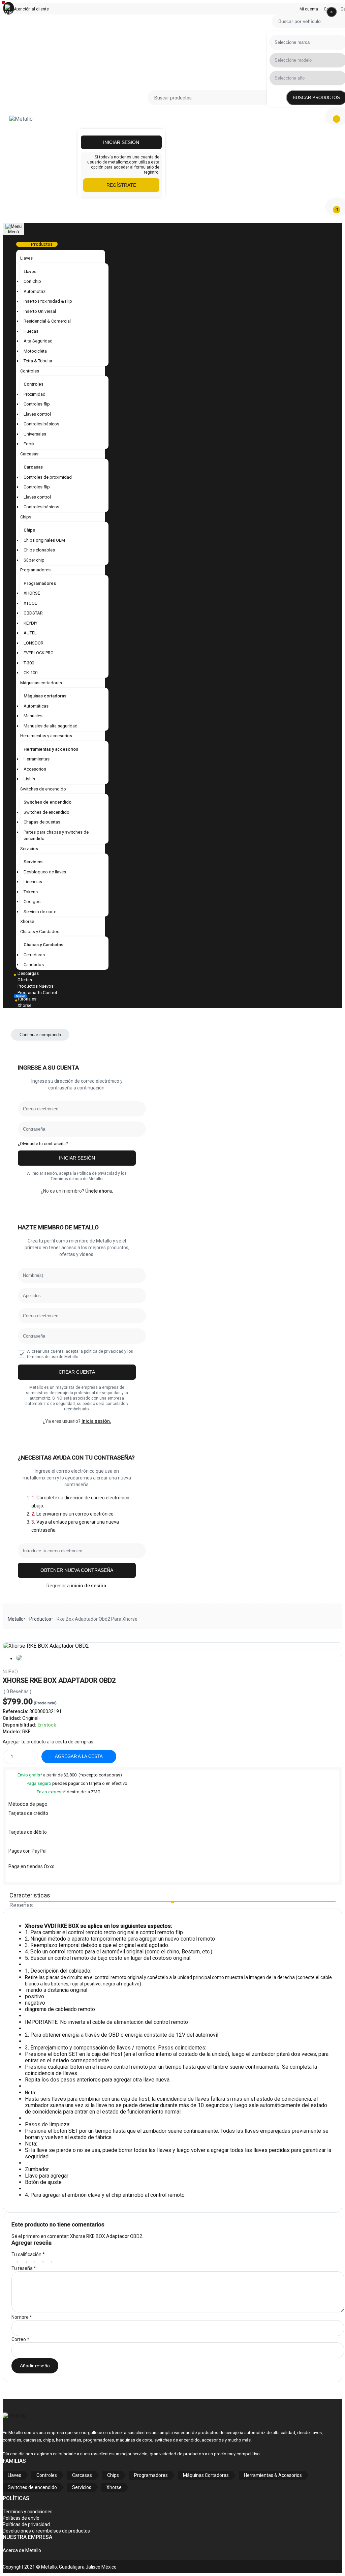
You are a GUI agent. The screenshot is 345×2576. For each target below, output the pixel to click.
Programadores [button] (35, 570)
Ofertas (25, 980)
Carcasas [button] (29, 454)
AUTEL (30, 633)
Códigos (32, 902)
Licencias (33, 882)
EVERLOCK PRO (39, 653)
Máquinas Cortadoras (206, 2475)
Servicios (33, 862)
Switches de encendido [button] (43, 789)
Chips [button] (26, 517)
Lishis (29, 779)
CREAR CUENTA (77, 1372)
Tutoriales (27, 999)
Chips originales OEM (44, 540)
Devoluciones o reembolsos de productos (46, 2531)
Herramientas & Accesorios (273, 2475)
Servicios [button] (29, 849)
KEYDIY (30, 623)
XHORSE (32, 593)
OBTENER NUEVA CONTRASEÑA (77, 1570)
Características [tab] (30, 1895)
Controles (34, 384)
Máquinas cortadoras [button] (41, 683)
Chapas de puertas (42, 822)
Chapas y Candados (43, 945)
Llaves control (37, 414)
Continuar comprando (40, 1035)
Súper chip (34, 560)
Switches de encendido (48, 802)
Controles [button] (30, 371)
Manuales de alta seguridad (51, 726)
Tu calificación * (28, 2254)
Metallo (16, 1619)
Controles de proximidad (48, 477)
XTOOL (30, 603)
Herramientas (37, 759)
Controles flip (37, 404)
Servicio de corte (40, 912)
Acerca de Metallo (22, 2550)
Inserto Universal (40, 311)
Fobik (29, 444)
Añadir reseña (35, 2366)
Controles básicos (41, 424)
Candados (34, 965)
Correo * (20, 2339)
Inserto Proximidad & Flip (48, 301)
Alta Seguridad (38, 341)
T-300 (29, 663)
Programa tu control (37, 993)
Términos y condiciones (28, 2512)
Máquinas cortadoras (45, 696)
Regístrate (121, 185)
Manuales (33, 716)
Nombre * (22, 2317)
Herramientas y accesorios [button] (46, 736)
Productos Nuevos (36, 986)
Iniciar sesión (121, 142)
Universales (35, 434)
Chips (29, 530)
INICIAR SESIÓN (77, 1158)
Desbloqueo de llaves (45, 872)
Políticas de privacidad (26, 2524)
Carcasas (33, 467)
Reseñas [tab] (21, 1905)
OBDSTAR (33, 613)
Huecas (31, 331)
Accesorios (35, 769)
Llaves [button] (26, 258)
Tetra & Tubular (38, 361)
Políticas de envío (21, 2518)
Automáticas (36, 706)
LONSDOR (34, 643)
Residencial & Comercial (47, 321)
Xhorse (27, 921)
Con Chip (32, 281)
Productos (40, 1619)
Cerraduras (34, 955)
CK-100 (30, 673)
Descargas (28, 973)
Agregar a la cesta (79, 1756)
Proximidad (35, 394)
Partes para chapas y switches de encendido (56, 835)
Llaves (30, 272)
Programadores (40, 583)
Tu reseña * (24, 2268)
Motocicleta (35, 351)
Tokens (31, 892)
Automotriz (35, 291)
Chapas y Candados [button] (40, 932)
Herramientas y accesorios (51, 749)
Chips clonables (39, 550)
